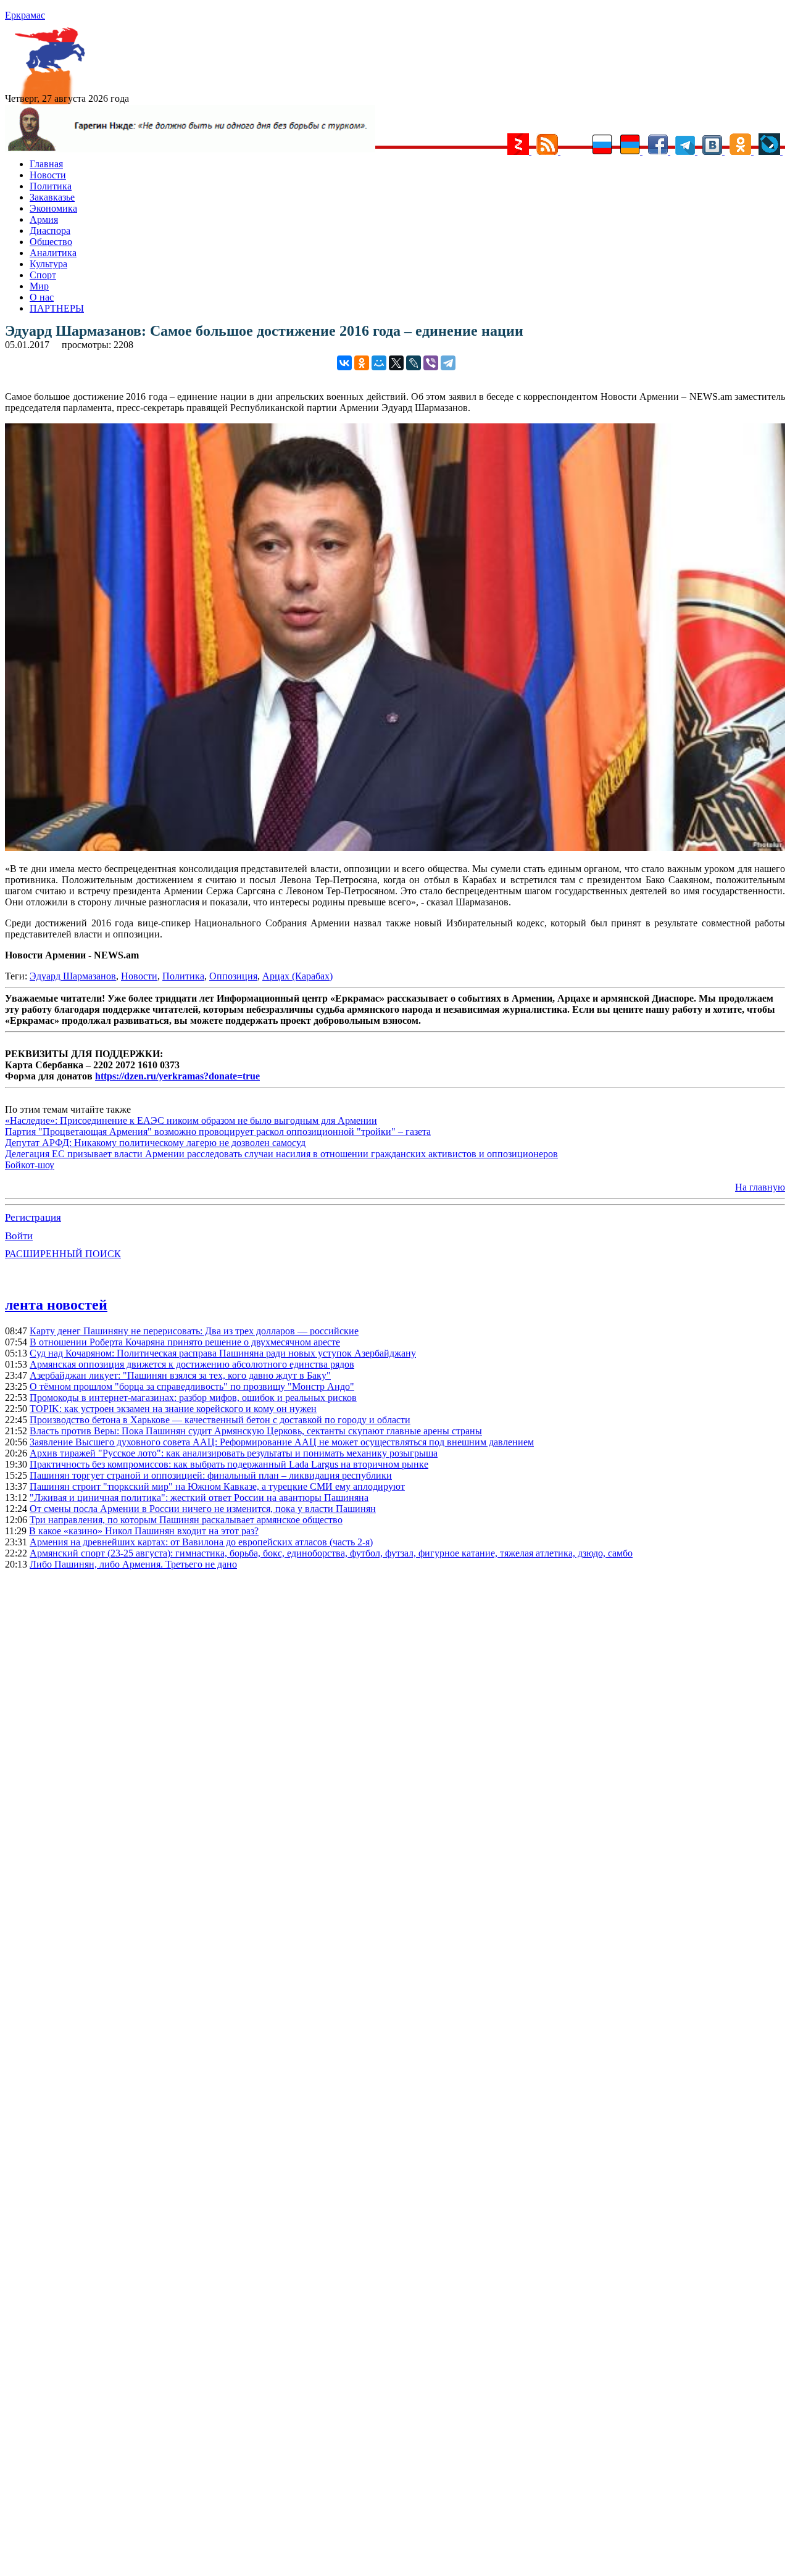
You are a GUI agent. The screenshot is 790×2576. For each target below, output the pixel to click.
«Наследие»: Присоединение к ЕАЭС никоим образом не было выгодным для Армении (191, 1120)
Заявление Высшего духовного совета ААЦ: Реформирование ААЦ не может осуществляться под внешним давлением (282, 1442)
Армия (44, 219)
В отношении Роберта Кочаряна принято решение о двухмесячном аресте (185, 1342)
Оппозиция (233, 976)
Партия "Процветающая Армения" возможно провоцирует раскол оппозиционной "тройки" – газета (218, 1132)
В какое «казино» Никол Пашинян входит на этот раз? (144, 1531)
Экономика (53, 208)
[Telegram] (448, 363)
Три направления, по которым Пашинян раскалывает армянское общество (186, 1520)
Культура (48, 264)
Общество (51, 242)
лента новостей (56, 1305)
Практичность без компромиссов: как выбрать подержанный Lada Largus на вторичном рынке (229, 1464)
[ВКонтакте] (344, 363)
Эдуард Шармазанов (73, 976)
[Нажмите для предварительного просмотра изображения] (395, 848)
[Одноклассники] (362, 363)
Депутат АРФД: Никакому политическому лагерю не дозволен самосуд (155, 1143)
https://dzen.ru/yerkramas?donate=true (177, 1076)
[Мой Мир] (379, 363)
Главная (46, 164)
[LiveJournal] (414, 363)
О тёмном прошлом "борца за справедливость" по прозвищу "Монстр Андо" (192, 1386)
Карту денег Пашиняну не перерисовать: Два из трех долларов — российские (194, 1331)
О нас (42, 297)
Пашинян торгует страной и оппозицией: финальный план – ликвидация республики (211, 1475)
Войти (19, 1236)
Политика (51, 186)
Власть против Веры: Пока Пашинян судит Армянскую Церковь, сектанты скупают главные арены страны (256, 1431)
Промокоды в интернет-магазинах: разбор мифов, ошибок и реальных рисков (193, 1398)
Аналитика (53, 253)
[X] (396, 363)
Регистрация (33, 1217)
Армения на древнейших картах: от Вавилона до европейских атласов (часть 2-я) (201, 1542)
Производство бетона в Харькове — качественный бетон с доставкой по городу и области (220, 1420)
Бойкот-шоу (30, 1165)
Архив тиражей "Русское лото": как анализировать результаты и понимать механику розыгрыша (234, 1453)
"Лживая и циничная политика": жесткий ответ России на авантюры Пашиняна (199, 1498)
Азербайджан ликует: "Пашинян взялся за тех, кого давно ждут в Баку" (180, 1375)
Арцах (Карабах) (297, 976)
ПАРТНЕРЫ (57, 308)
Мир (39, 286)
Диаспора (50, 231)
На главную (760, 1187)
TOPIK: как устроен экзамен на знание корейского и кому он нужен (173, 1409)
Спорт (43, 275)
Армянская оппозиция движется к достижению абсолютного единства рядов (192, 1364)
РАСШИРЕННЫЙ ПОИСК (63, 1254)
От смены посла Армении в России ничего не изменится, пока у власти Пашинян (203, 1509)
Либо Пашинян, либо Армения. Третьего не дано (133, 1564)
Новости (48, 175)
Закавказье (52, 197)
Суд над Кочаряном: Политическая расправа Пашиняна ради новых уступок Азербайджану (223, 1353)
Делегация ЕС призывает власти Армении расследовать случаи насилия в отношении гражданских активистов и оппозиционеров (281, 1154)
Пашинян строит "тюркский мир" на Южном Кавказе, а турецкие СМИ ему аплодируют (217, 1486)
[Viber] (431, 363)
